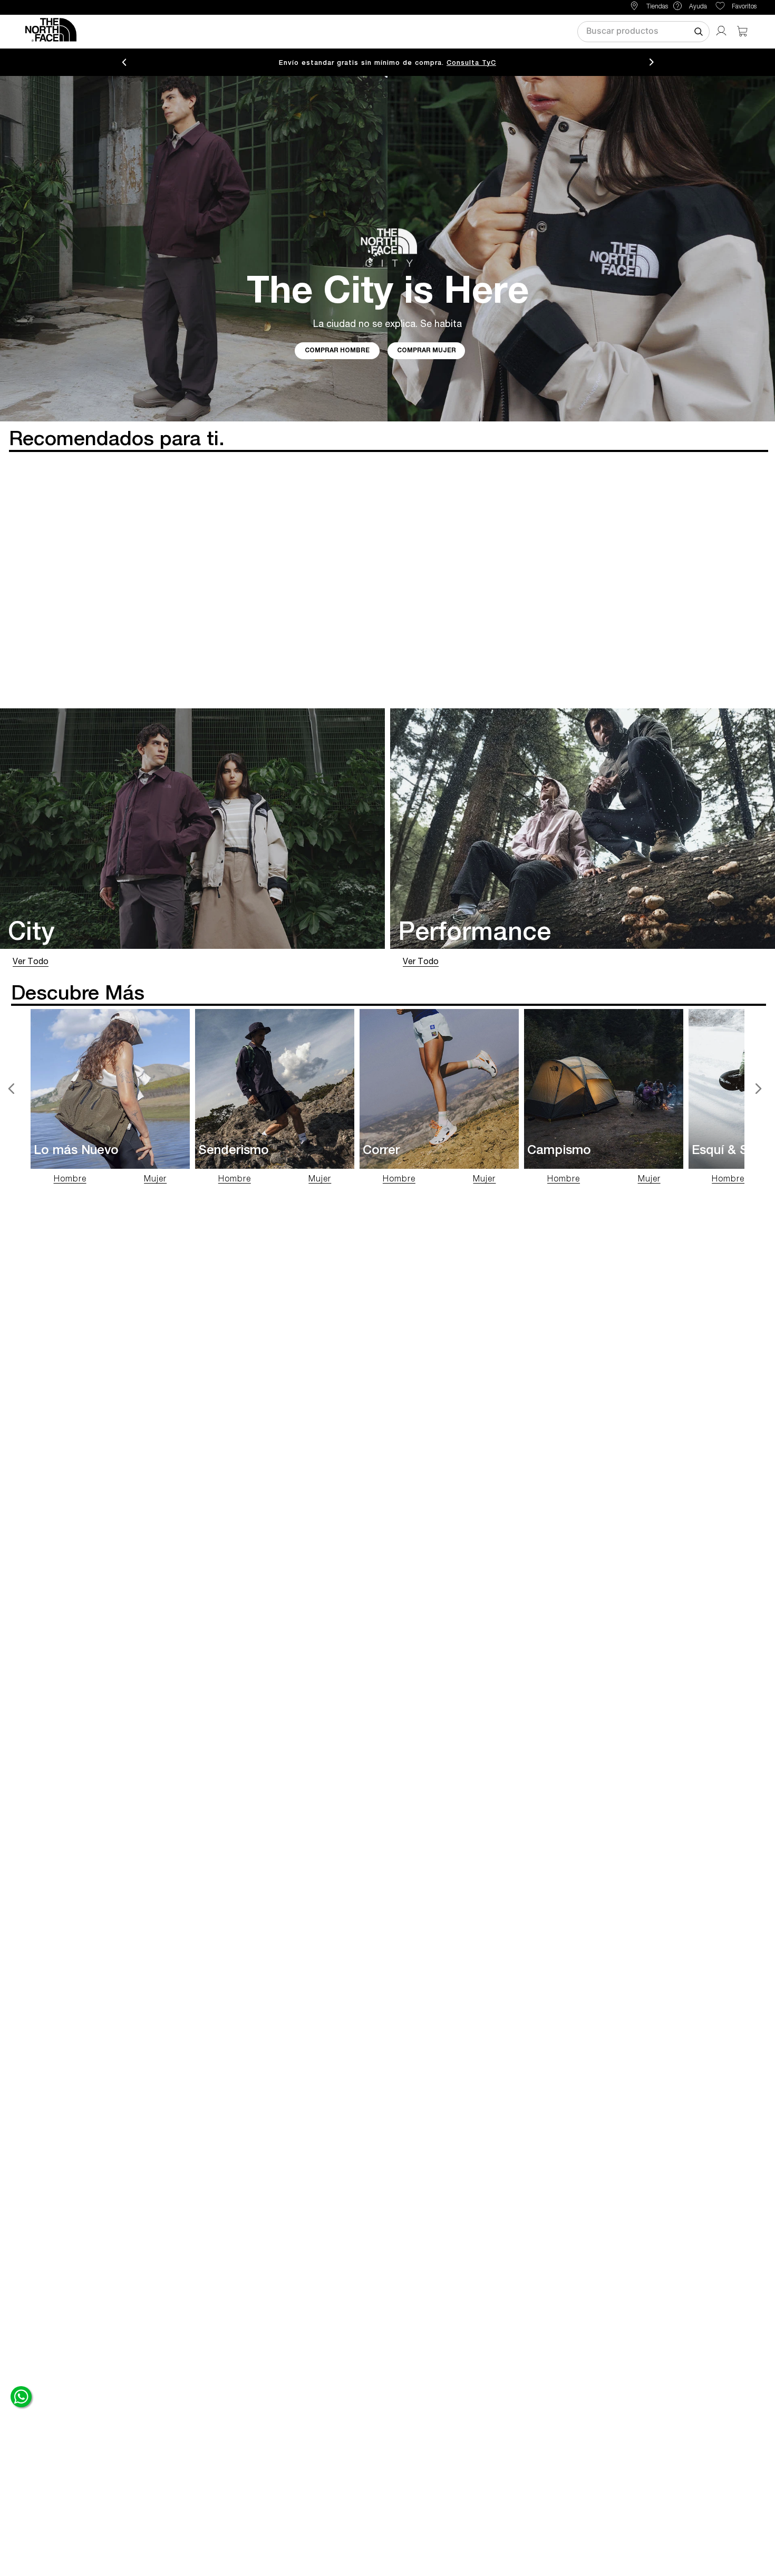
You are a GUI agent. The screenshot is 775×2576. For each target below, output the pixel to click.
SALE (529, 31)
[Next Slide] (652, 63)
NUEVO (475, 31)
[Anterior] (12, 1089)
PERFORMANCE (387, 31)
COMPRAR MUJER (427, 351)
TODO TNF (254, 31)
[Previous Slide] (124, 63)
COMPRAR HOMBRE (337, 351)
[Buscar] (699, 32)
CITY (316, 31)
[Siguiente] (758, 1089)
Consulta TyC (471, 63)
